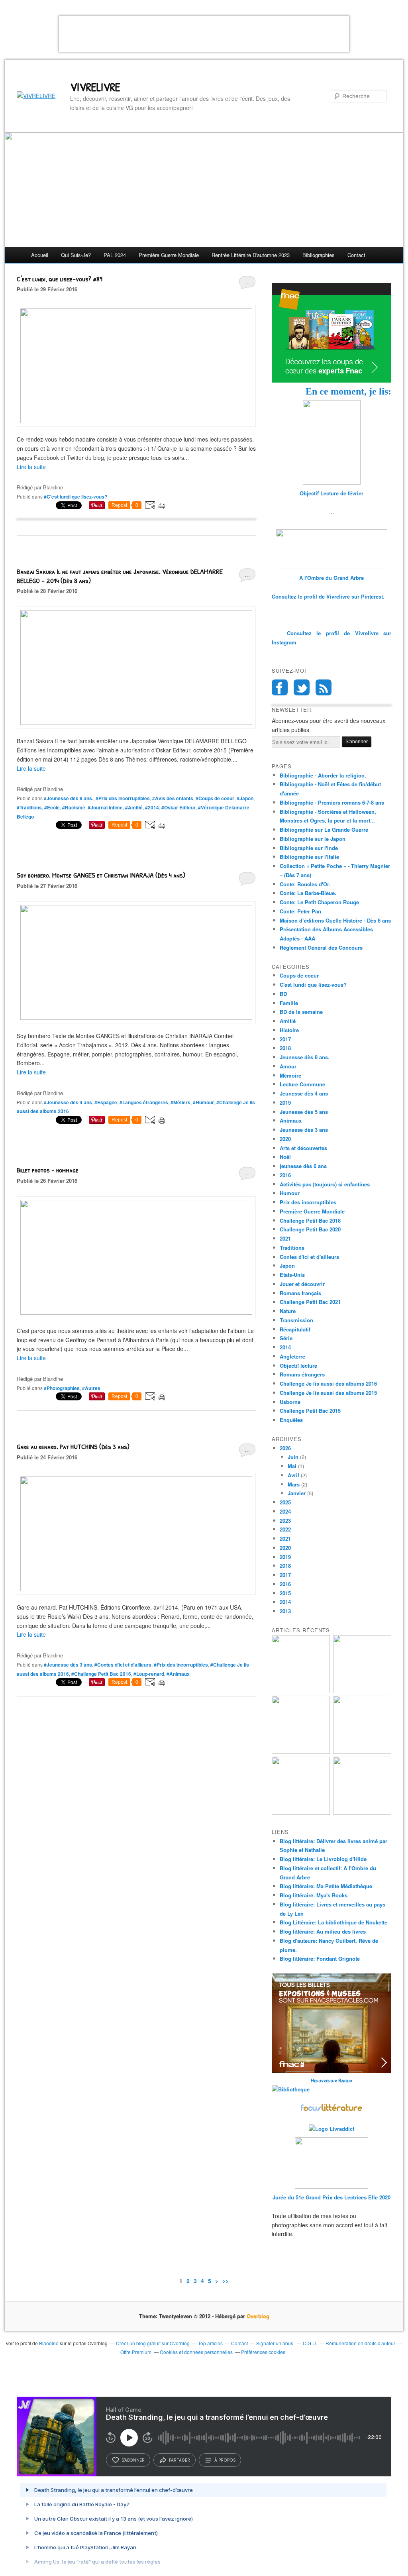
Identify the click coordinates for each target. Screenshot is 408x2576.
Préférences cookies (263, 2352)
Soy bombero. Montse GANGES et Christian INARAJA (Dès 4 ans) (101, 875)
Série (286, 1338)
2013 (285, 1611)
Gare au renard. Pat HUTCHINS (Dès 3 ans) (73, 1446)
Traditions (292, 1248)
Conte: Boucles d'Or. (305, 884)
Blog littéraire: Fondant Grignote (320, 1959)
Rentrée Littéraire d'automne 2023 (251, 255)
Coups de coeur (299, 975)
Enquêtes (291, 1420)
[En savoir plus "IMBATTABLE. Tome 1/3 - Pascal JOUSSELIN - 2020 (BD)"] (362, 1813)
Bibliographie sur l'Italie (309, 857)
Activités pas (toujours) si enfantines (325, 1184)
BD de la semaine (301, 1012)
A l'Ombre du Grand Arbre (331, 578)
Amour (288, 1066)
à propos (225, 2460)
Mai (292, 1466)
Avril (293, 1475)
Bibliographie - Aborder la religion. (323, 775)
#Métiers (180, 1102)
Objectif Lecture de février (331, 493)
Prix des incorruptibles (308, 1202)
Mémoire (290, 1075)
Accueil (40, 255)
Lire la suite (31, 467)
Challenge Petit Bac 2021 (310, 1302)
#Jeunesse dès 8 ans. (69, 798)
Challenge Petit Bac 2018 (310, 1220)
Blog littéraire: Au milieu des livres (323, 1931)
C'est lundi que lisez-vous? (313, 985)
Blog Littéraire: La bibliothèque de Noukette (333, 1922)
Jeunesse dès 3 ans (304, 1130)
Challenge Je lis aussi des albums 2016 (328, 1383)
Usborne (290, 1402)
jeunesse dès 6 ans (303, 1166)
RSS (324, 687)
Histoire (289, 1030)
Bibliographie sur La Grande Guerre (324, 830)
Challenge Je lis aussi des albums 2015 (328, 1393)
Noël (285, 1157)
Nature (288, 1311)
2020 (285, 1139)
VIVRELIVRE (95, 87)
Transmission (296, 1320)
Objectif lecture (298, 1366)
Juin (293, 1457)
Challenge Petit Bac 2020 (310, 1229)
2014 (285, 1347)
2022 (285, 1529)
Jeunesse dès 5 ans (304, 1112)
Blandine (49, 2343)
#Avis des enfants (173, 798)
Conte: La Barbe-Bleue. (308, 893)
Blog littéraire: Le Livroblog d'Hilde (323, 1859)
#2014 (152, 807)
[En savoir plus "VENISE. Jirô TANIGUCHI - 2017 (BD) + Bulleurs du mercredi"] (301, 1691)
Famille (289, 1003)
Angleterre (292, 1356)
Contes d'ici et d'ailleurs (309, 1257)
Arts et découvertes (303, 1148)
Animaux (291, 1120)
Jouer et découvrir (302, 1284)
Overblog (258, 2316)
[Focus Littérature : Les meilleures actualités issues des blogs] (331, 2110)
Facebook (280, 687)
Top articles (210, 2343)
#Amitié (134, 807)
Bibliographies (319, 255)
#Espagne (106, 1102)
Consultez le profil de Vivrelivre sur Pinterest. (328, 596)
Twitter (302, 687)
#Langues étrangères (144, 1102)
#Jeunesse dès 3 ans (68, 1665)
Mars (294, 1484)
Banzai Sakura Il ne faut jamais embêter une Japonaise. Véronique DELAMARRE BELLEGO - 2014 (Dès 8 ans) (120, 576)
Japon (287, 1265)
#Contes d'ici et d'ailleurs (123, 1665)
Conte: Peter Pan (300, 911)
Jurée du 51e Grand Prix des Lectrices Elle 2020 (331, 2197)
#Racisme (74, 807)
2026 (285, 1448)
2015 (285, 1593)
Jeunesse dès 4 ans (304, 1093)
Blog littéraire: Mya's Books (314, 1895)
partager (179, 2460)
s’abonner (133, 2460)
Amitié (288, 1021)
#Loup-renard (149, 1674)
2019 (285, 1102)
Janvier (297, 1493)
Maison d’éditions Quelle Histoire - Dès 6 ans (335, 920)
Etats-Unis (292, 1275)
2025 (285, 1502)
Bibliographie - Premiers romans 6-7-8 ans (332, 802)
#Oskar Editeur (178, 807)
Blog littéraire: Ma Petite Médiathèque (326, 1886)
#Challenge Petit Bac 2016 (101, 1674)
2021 (285, 1238)
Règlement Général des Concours (321, 947)
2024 (285, 1511)
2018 (285, 1048)
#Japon (245, 798)
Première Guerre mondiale (169, 255)
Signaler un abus (275, 2343)
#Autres (91, 1388)
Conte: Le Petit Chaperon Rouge (319, 902)
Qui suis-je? (76, 255)
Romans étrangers (302, 1374)
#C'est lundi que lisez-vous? (76, 497)
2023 (285, 1521)
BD (283, 994)
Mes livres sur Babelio (331, 2080)
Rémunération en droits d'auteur (360, 2343)
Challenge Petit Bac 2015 (310, 1411)
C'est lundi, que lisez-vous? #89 (60, 279)
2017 (285, 1039)
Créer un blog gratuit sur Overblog (153, 2343)
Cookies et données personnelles (196, 2352)
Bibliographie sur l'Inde (309, 848)
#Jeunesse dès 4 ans (68, 1102)
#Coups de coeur (215, 798)
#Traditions (29, 807)
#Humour (203, 1102)
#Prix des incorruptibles (123, 798)
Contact (356, 255)
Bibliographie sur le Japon (313, 839)
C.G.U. (310, 2343)
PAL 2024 (115, 255)
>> (226, 2281)
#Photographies (62, 1388)
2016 (285, 1175)
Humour (290, 1193)
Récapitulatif (295, 1329)
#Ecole (52, 807)
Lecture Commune (302, 1084)
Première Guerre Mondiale (312, 1211)
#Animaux (178, 1674)
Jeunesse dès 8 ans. (305, 1057)
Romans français (300, 1293)
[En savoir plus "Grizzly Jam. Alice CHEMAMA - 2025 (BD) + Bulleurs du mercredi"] (362, 1752)
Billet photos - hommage (48, 1170)
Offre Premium (136, 2352)
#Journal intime (105, 807)
